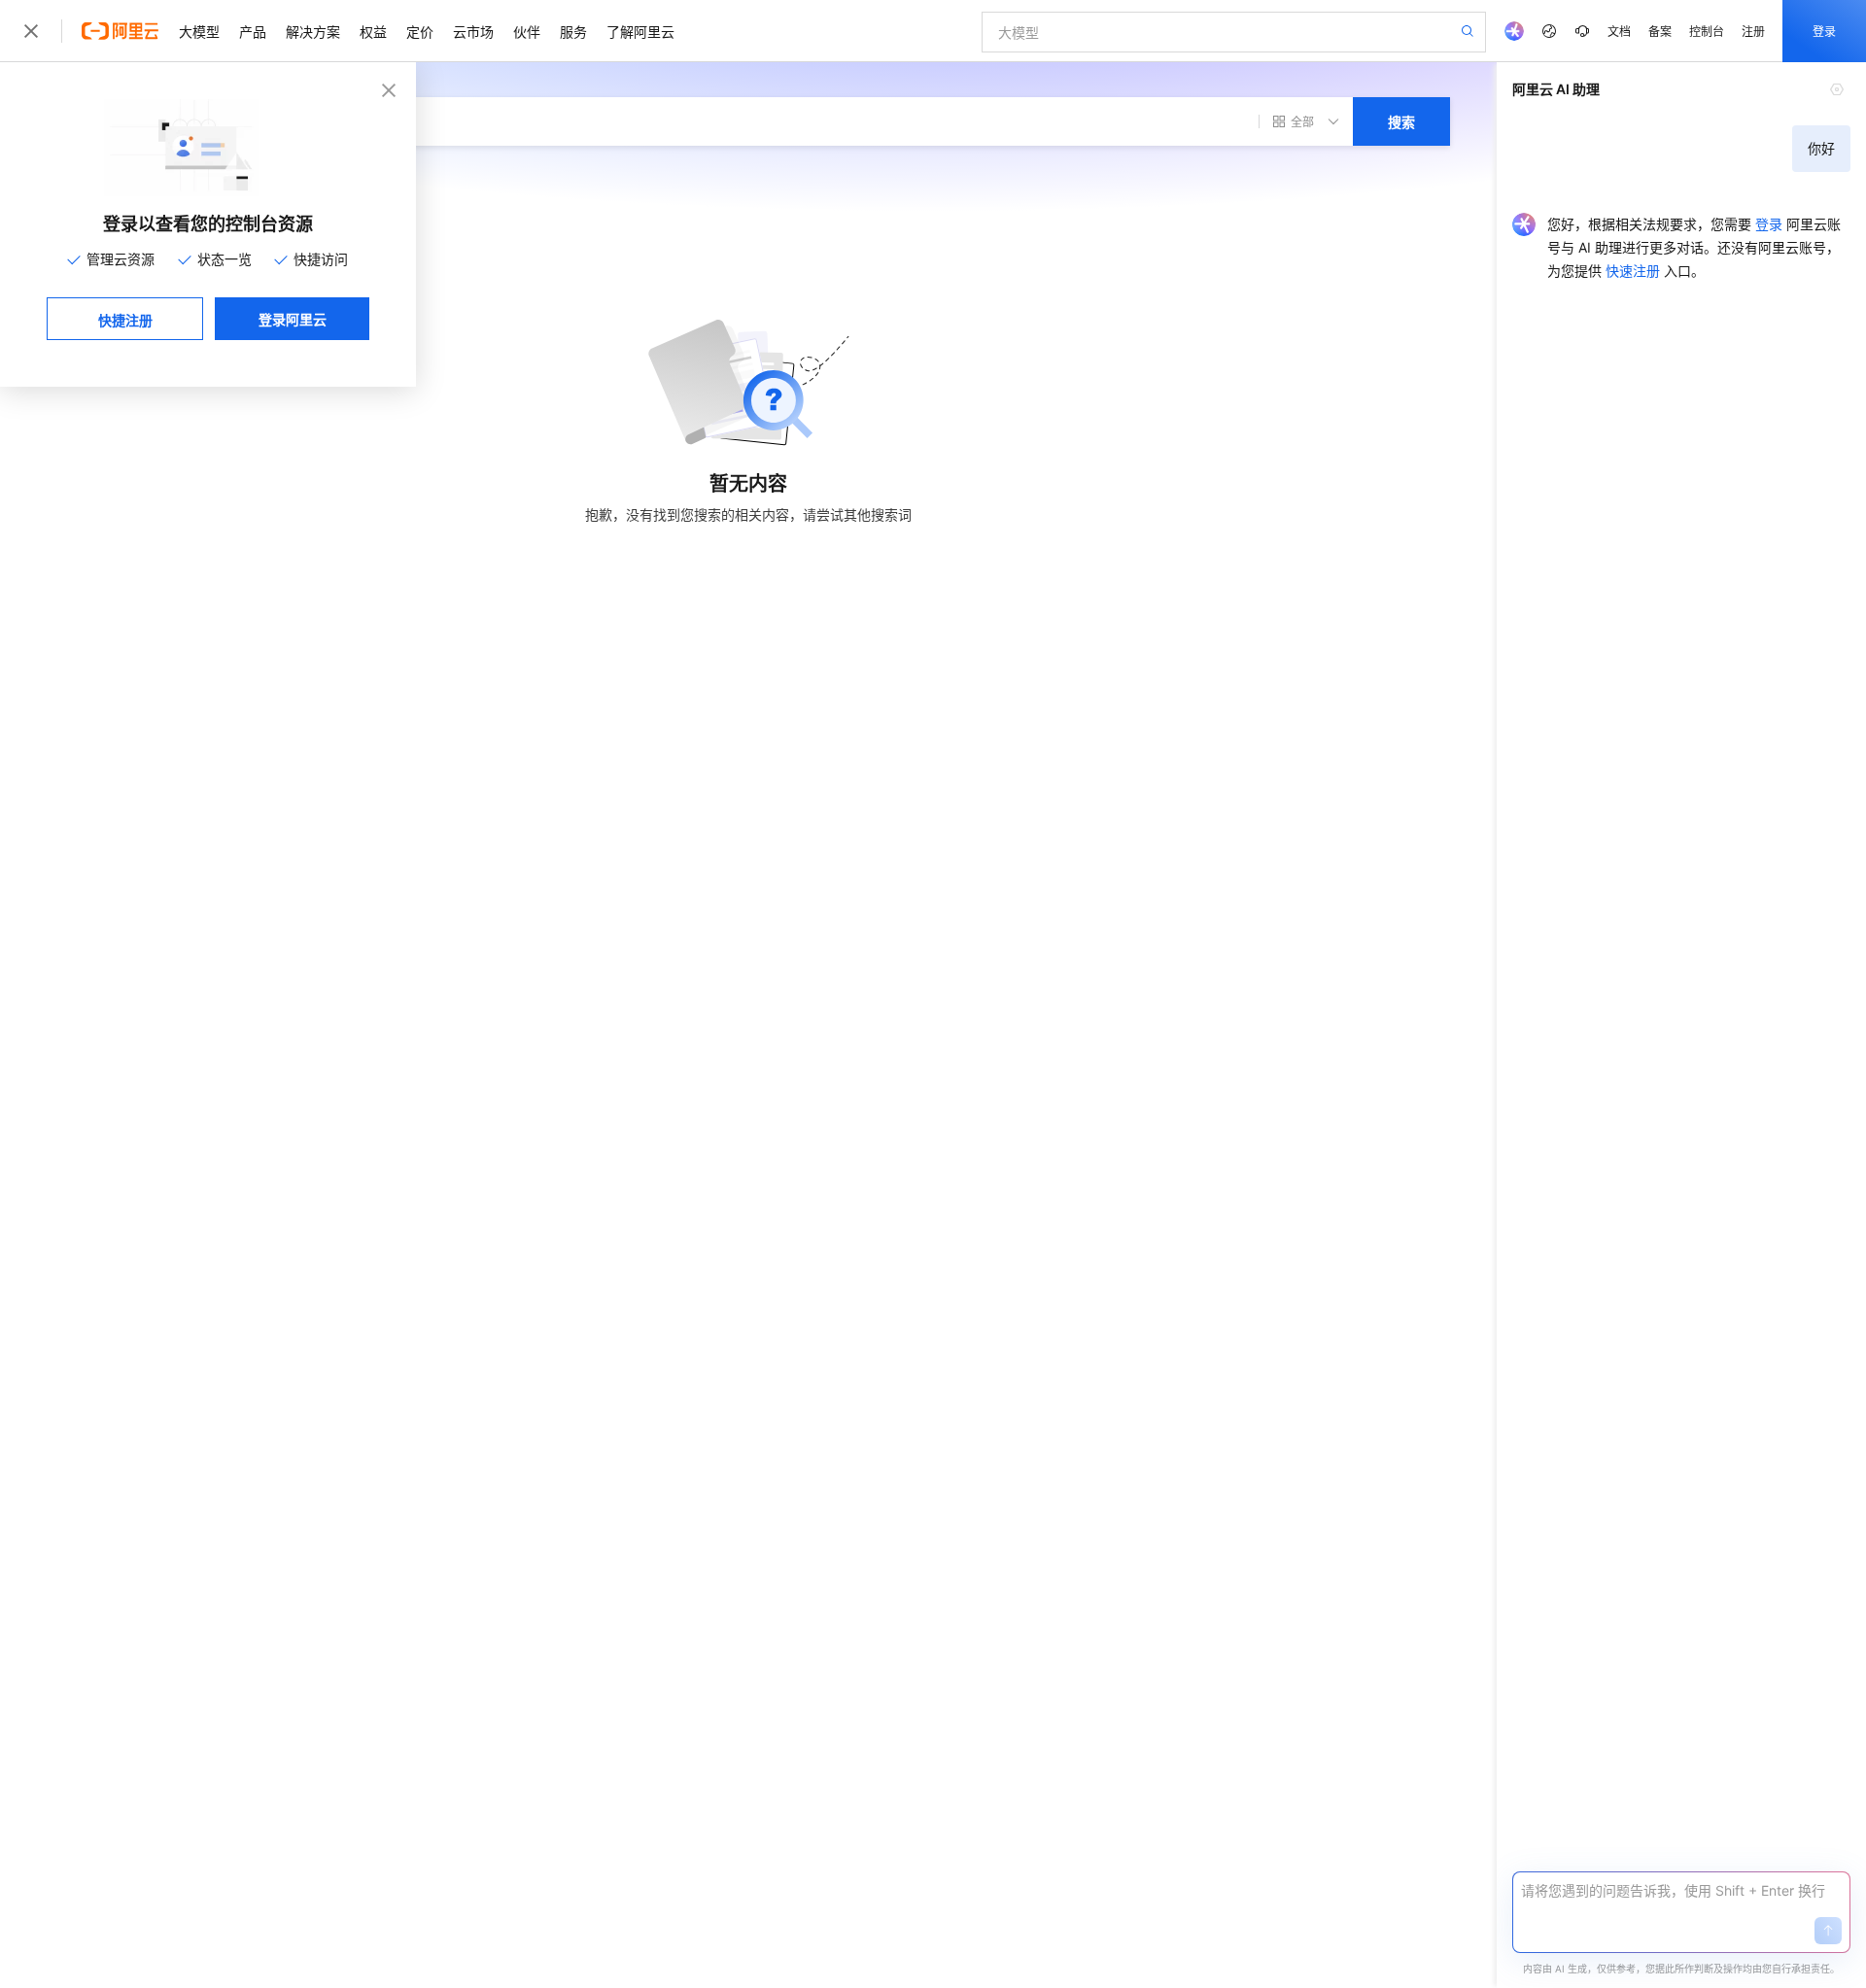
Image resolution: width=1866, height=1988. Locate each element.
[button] (1828, 1931)
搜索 (1401, 121)
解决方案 (313, 31)
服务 (573, 31)
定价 (420, 31)
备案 (1660, 31)
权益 (373, 31)
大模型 (199, 31)
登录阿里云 (293, 319)
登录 (1824, 31)
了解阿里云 (640, 31)
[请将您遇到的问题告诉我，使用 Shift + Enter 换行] (1681, 1891)
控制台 (1707, 31)
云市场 (473, 31)
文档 (1619, 31)
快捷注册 (125, 320)
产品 (253, 31)
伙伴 (527, 31)
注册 (1753, 31)
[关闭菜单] (31, 31)
